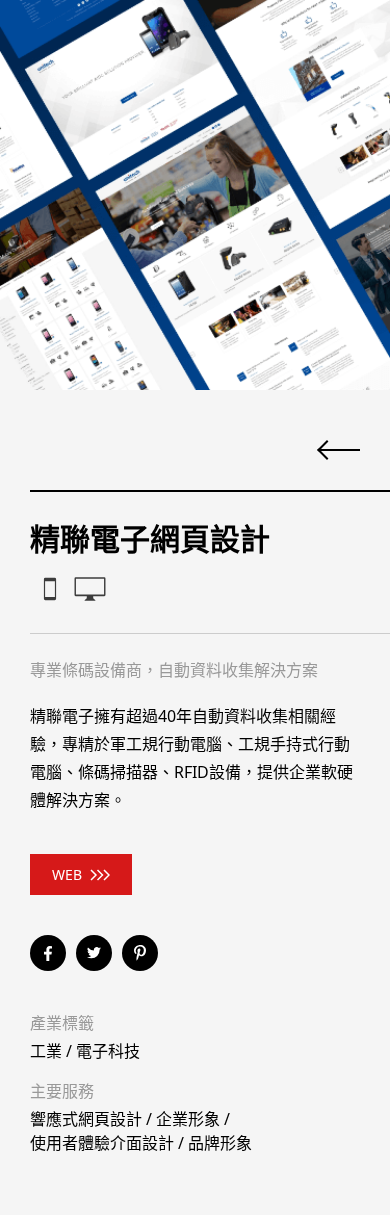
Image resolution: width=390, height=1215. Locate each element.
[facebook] (48, 953)
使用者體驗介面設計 (102, 1143)
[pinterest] (140, 953)
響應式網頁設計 (86, 1119)
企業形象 (188, 1119)
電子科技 (108, 1051)
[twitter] (94, 953)
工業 (46, 1051)
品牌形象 (220, 1143)
